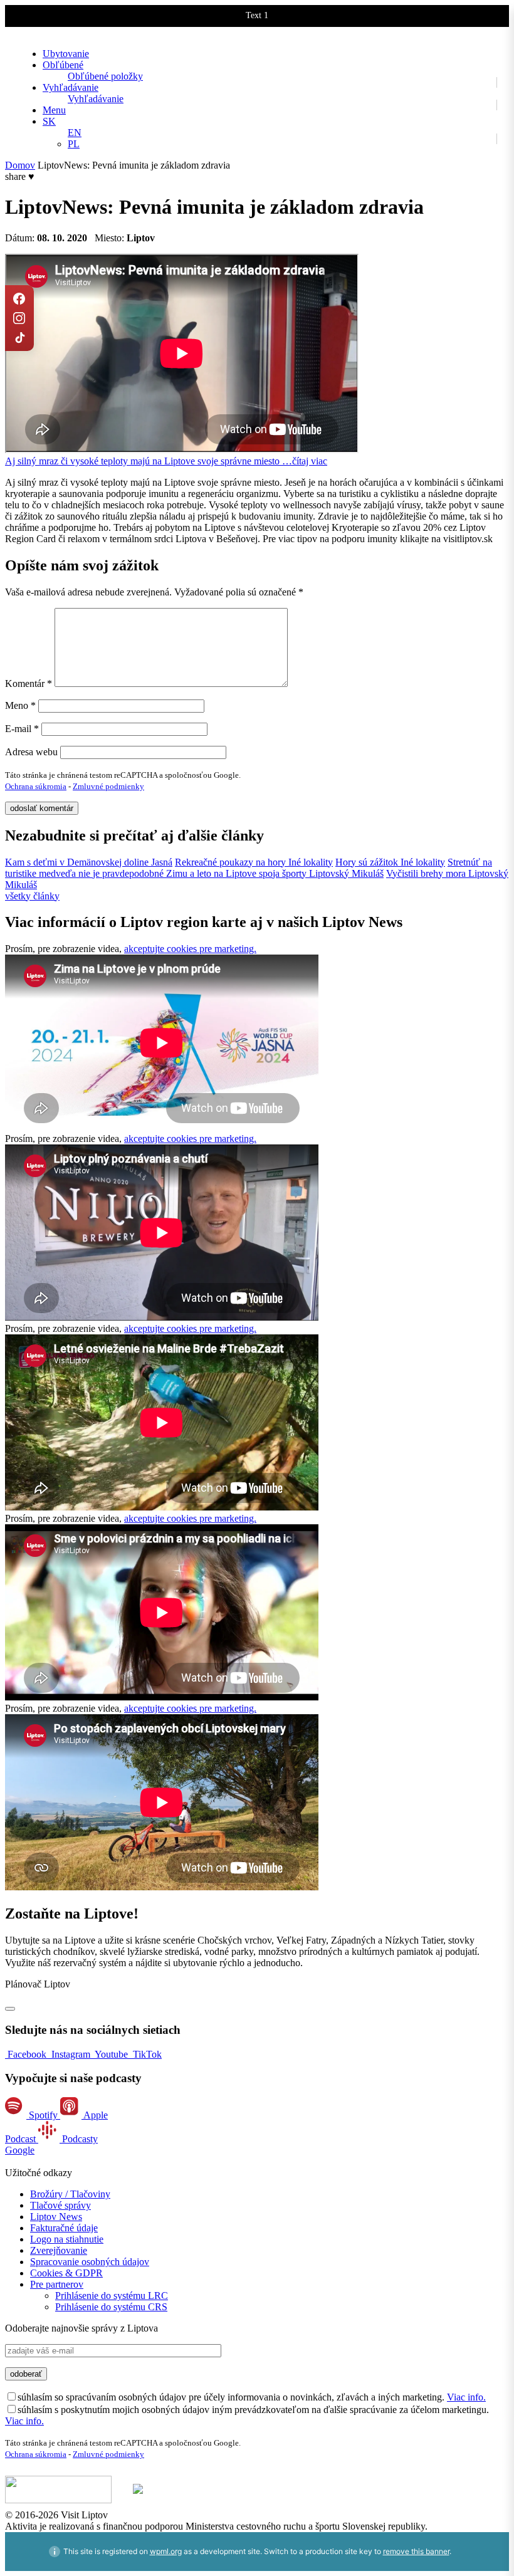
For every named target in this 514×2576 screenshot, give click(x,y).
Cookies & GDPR (66, 2273)
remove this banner (416, 2551)
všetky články (32, 896)
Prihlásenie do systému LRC (112, 2296)
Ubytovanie (66, 54)
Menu (54, 110)
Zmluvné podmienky (108, 786)
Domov (20, 165)
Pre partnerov (57, 2284)
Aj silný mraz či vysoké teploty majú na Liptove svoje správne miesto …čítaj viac (166, 461)
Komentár (29, 683)
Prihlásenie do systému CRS (111, 2307)
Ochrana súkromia (36, 786)
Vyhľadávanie (71, 87)
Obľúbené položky (105, 76)
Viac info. (466, 2397)
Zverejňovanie (59, 2250)
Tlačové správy (60, 2205)
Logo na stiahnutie (67, 2239)
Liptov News (56, 2217)
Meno (20, 705)
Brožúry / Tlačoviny (70, 2194)
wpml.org (166, 2551)
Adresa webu (31, 752)
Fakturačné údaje (64, 2228)
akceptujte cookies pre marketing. (190, 949)
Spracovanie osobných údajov (90, 2262)
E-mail (22, 729)
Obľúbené (63, 65)
